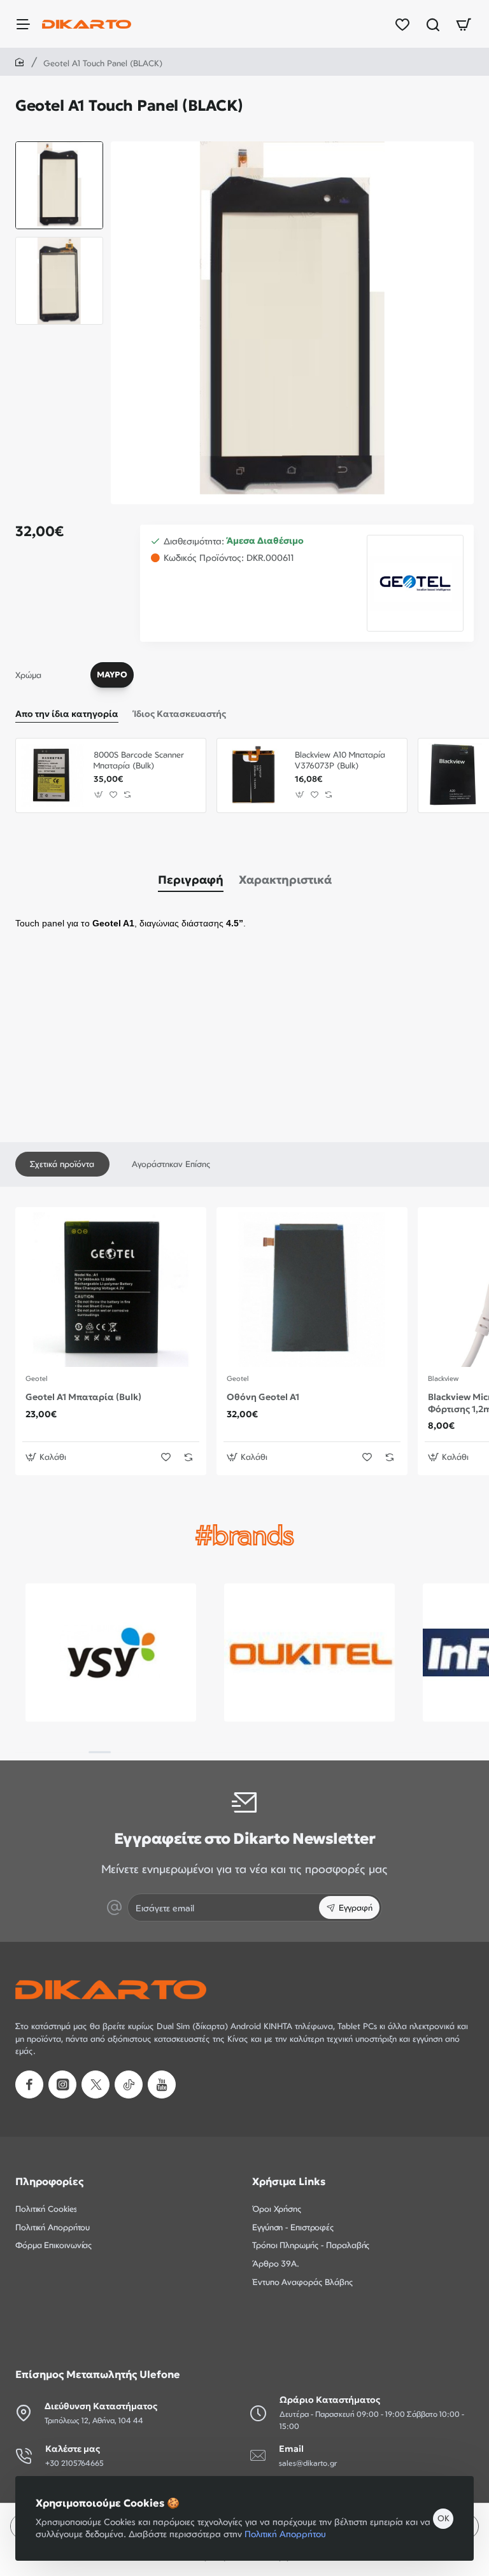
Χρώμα (28, 675)
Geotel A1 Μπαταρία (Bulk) (83, 1397)
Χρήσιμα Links (289, 2181)
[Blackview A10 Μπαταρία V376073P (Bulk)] (254, 775)
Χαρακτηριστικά (285, 880)
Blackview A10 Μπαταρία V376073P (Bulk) (340, 760)
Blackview (443, 1378)
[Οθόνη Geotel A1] (312, 1290)
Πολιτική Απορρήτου (285, 2534)
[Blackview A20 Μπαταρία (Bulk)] (455, 775)
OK (443, 2518)
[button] (59, 146)
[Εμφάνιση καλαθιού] (464, 24)
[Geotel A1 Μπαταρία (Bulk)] (111, 1290)
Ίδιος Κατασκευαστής (180, 714)
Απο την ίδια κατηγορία (67, 714)
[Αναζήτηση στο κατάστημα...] (433, 24)
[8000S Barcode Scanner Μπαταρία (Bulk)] (53, 775)
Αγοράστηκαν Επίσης (171, 1164)
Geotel (37, 1378)
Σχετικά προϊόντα (62, 1164)
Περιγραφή (191, 880)
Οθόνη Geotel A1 (263, 1397)
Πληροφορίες (49, 2181)
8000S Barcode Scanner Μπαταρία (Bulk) (139, 760)
